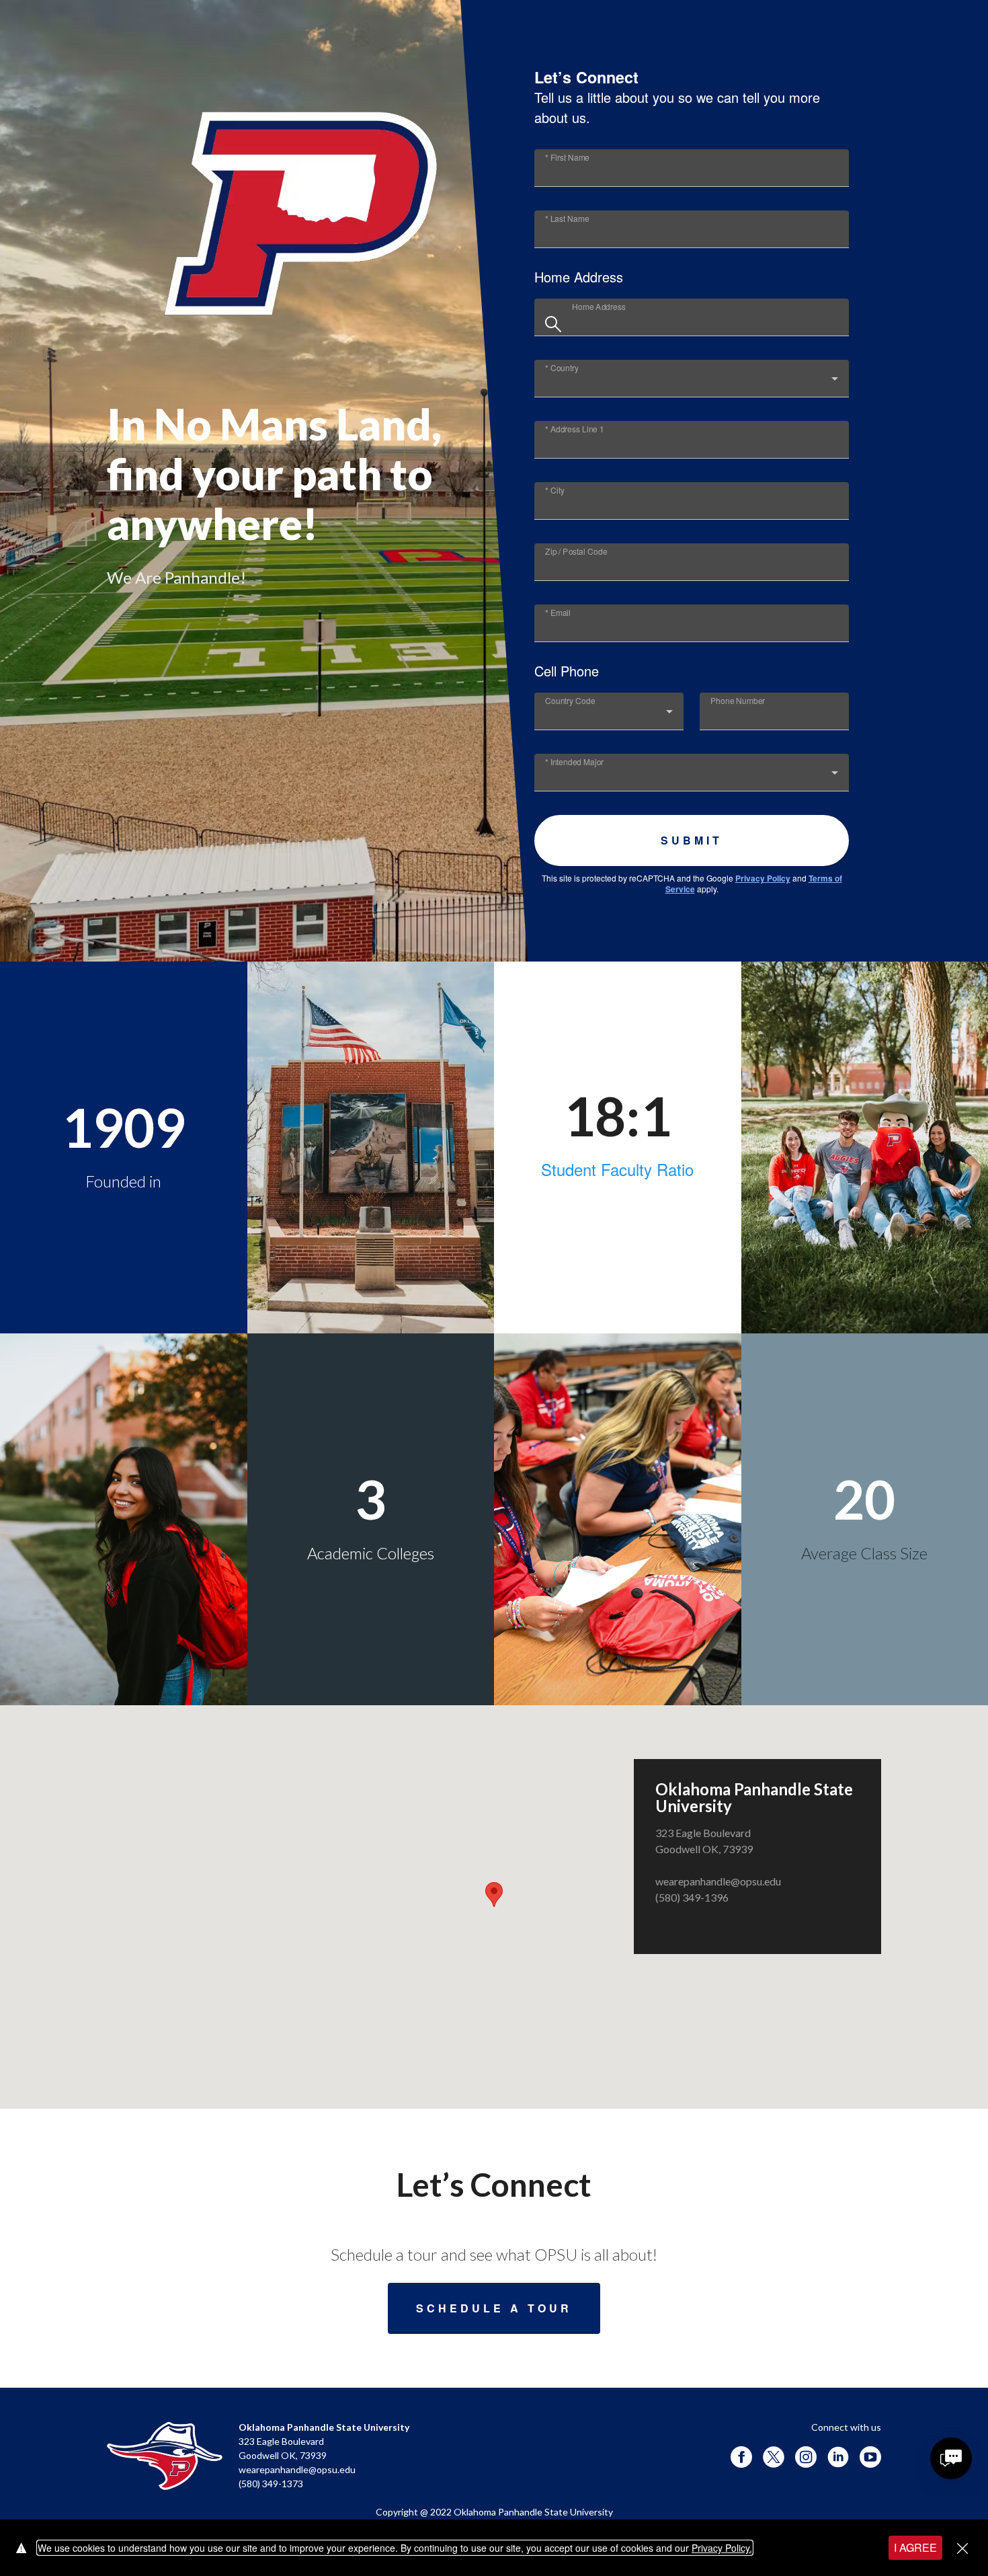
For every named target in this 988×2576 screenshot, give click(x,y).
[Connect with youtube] (870, 2457)
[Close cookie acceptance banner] (962, 2548)
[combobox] (705, 322)
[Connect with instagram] (806, 2457)
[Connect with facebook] (741, 2457)
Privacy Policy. (722, 2548)
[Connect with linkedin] (838, 2457)
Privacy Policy (763, 878)
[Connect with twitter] (774, 2457)
